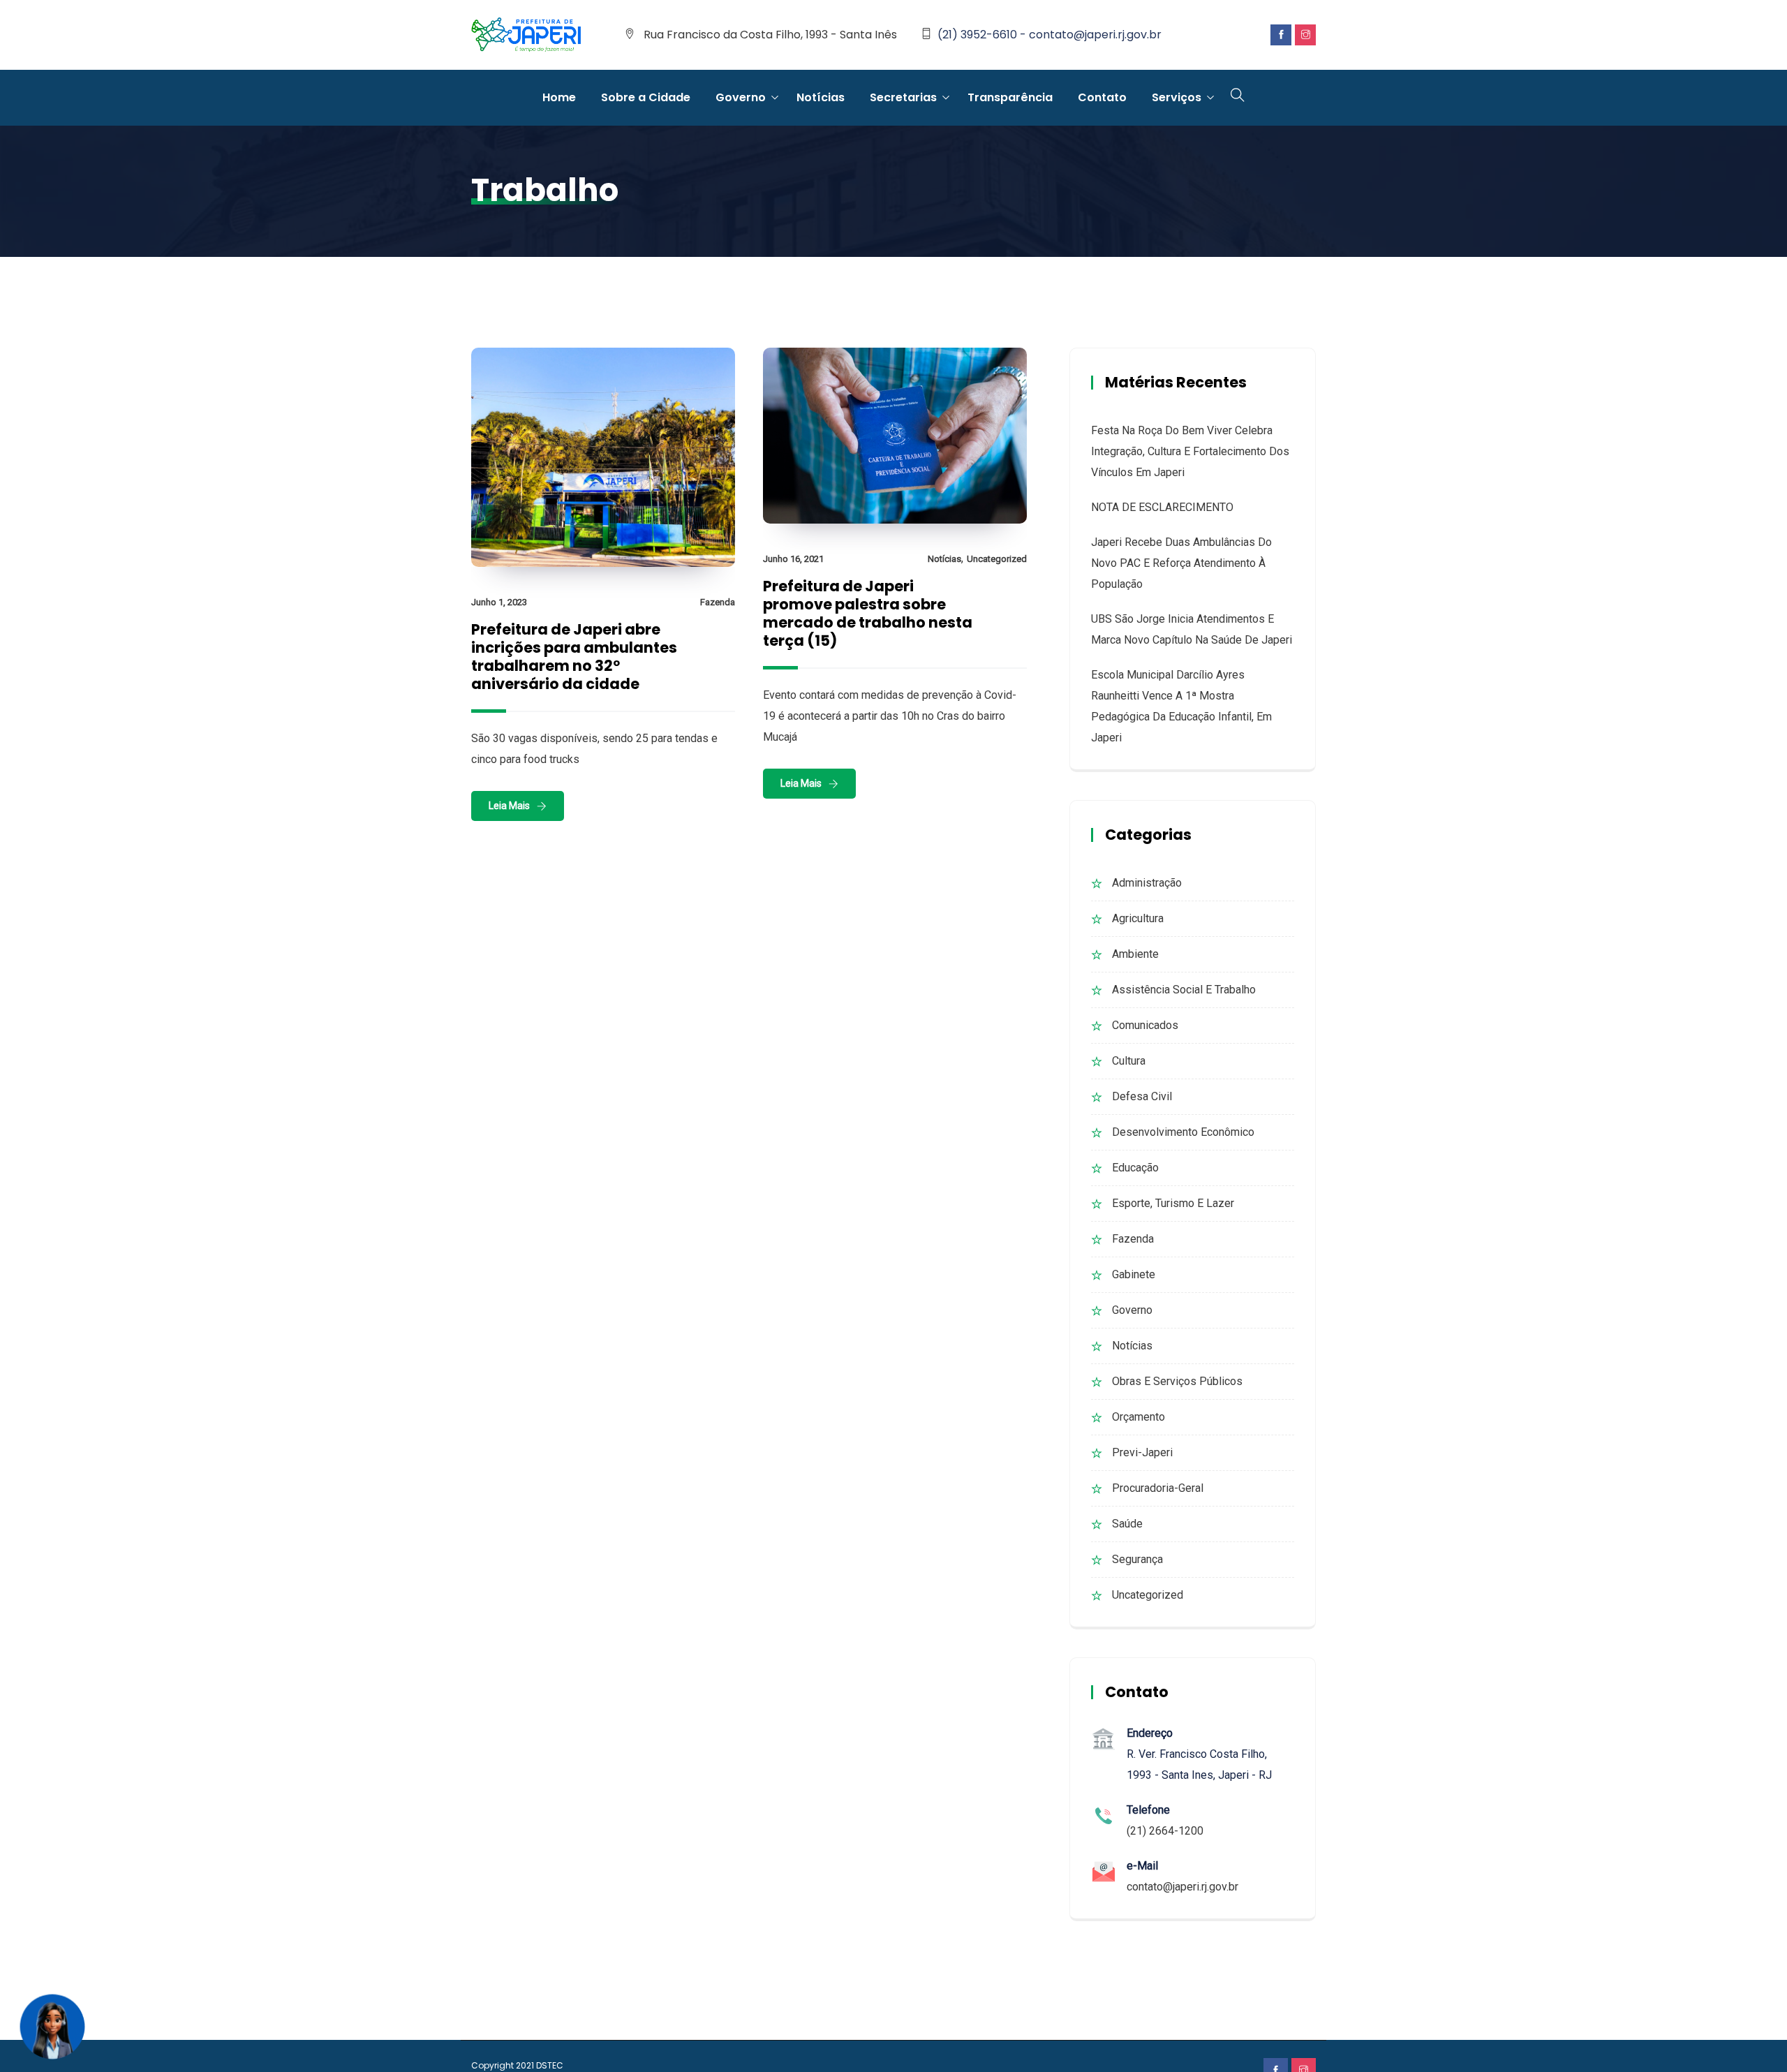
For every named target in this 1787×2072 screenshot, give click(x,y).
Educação (1135, 1168)
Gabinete (1134, 1274)
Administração (1147, 883)
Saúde (1127, 1524)
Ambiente (1135, 954)
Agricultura (1138, 918)
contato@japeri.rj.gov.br (1182, 1887)
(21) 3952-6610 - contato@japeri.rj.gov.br (1050, 35)
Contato (1102, 97)
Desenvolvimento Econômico (1183, 1132)
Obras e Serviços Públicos (1177, 1381)
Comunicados (1145, 1025)
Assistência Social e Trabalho (1184, 990)
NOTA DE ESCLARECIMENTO (1162, 507)
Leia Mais (509, 806)
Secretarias (903, 97)
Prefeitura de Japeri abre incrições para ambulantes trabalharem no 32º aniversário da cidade (574, 657)
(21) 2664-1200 (1165, 1831)
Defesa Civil (1142, 1096)
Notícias (821, 97)
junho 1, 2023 (499, 602)
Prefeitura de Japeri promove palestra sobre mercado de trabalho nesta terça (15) (868, 613)
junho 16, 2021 (793, 559)
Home (559, 97)
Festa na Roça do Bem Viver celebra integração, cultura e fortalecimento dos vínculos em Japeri (1190, 451)
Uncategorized (997, 559)
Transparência (1010, 97)
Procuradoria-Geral (1158, 1488)
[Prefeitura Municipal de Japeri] (526, 36)
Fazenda (718, 602)
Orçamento (1139, 1417)
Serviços (1177, 97)
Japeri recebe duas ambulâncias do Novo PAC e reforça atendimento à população (1181, 563)
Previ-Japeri (1142, 1452)
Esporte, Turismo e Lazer (1173, 1203)
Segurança (1137, 1559)
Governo (741, 97)
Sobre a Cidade (646, 97)
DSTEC (550, 2065)
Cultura (1129, 1061)
